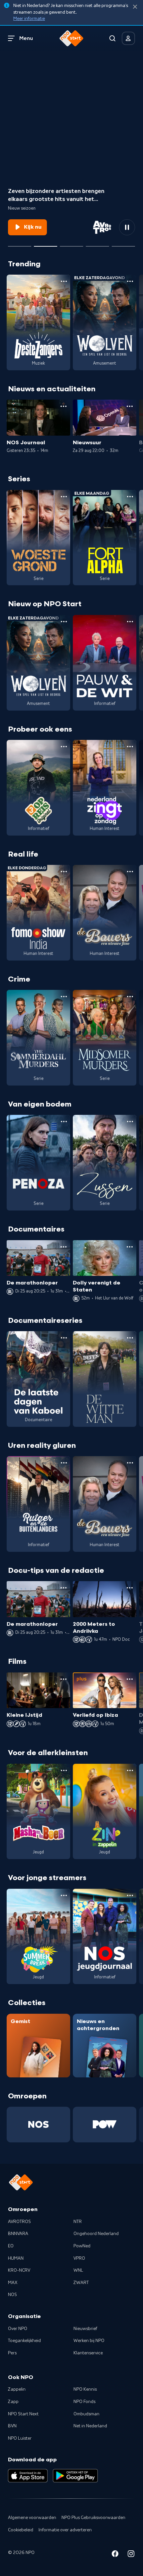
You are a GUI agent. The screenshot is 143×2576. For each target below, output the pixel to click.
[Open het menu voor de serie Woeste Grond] (64, 497)
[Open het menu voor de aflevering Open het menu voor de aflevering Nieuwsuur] (130, 406)
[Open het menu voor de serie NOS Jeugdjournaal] (130, 1895)
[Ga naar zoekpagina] (112, 38)
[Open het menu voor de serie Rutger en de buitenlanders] (64, 1463)
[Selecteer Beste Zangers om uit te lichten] (46, 244)
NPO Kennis (85, 2389)
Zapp (13, 2402)
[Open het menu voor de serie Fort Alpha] (130, 497)
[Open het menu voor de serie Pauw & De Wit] (130, 622)
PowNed (82, 2246)
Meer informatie (29, 19)
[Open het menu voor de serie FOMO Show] (64, 872)
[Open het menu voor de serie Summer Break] (64, 1895)
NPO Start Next (23, 2414)
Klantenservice (88, 2353)
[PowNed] (105, 2124)
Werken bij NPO (89, 2341)
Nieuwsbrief (85, 2329)
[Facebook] (115, 2555)
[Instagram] (131, 2555)
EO (11, 2246)
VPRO (79, 2258)
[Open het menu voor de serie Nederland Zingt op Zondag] (130, 747)
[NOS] (38, 2124)
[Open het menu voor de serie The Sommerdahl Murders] (64, 997)
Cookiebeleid (21, 2530)
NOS (12, 2295)
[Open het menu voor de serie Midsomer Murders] (130, 997)
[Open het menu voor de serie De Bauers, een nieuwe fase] (130, 872)
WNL (78, 2270)
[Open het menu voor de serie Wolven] (130, 281)
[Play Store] (75, 2476)
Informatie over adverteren (65, 2530)
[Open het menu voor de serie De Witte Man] (130, 1338)
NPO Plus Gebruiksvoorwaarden (93, 2518)
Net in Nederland (90, 2426)
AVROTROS (19, 2222)
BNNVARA (18, 2234)
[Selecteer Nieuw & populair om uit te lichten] (123, 244)
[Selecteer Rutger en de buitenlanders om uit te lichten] (71, 244)
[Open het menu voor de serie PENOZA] (64, 1122)
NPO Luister (20, 2438)
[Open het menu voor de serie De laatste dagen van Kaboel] (64, 1338)
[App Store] (28, 2476)
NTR (78, 2222)
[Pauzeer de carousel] (127, 227)
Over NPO (18, 2329)
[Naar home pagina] (71, 38)
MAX (13, 2283)
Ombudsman (86, 2414)
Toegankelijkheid (24, 2341)
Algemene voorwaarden (32, 2518)
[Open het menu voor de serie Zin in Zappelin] (130, 1770)
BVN (12, 2426)
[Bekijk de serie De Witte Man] (105, 1379)
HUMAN (16, 2258)
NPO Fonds (84, 2402)
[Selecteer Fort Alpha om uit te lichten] (97, 244)
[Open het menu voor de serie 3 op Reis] (64, 747)
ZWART (81, 2283)
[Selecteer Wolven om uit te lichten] (20, 244)
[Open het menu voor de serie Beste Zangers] (64, 281)
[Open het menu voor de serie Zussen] (130, 1122)
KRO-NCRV (19, 2270)
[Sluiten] (135, 7)
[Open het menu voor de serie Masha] (64, 1770)
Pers (12, 2353)
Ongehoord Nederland (96, 2234)
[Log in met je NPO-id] (128, 38)
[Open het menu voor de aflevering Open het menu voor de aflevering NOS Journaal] (64, 406)
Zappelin (17, 2389)
